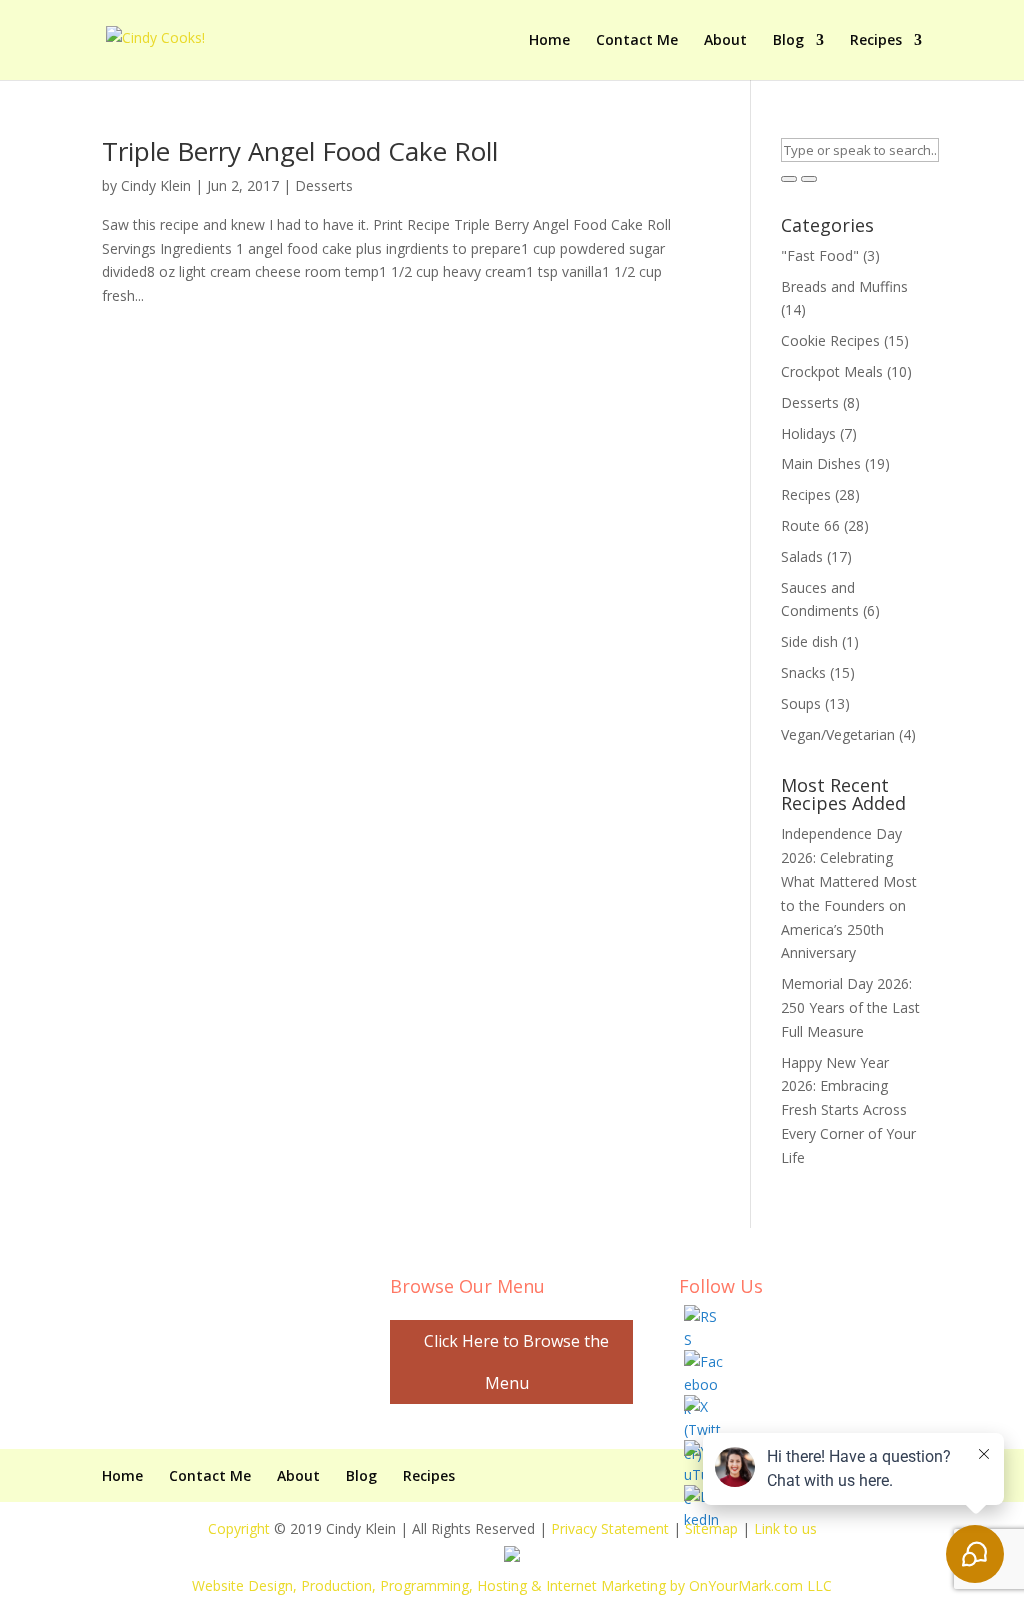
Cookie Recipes (830, 340)
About (725, 41)
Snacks (803, 672)
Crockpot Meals (832, 371)
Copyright (239, 1528)
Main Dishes (821, 463)
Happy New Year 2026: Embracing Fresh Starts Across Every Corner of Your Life (848, 1110)
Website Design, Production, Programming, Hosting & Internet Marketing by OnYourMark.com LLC (512, 1585)
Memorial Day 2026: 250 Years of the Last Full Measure (850, 1007)
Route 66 (810, 525)
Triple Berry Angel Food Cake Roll (300, 151)
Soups (801, 703)
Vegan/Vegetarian (838, 734)
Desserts (324, 185)
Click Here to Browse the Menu (516, 1362)
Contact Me (637, 41)
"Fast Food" (820, 255)
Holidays (808, 433)
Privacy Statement (610, 1528)
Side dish (809, 641)
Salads (802, 556)
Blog (788, 41)
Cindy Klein (156, 185)
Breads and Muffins (844, 286)
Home (549, 41)
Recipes (876, 41)
